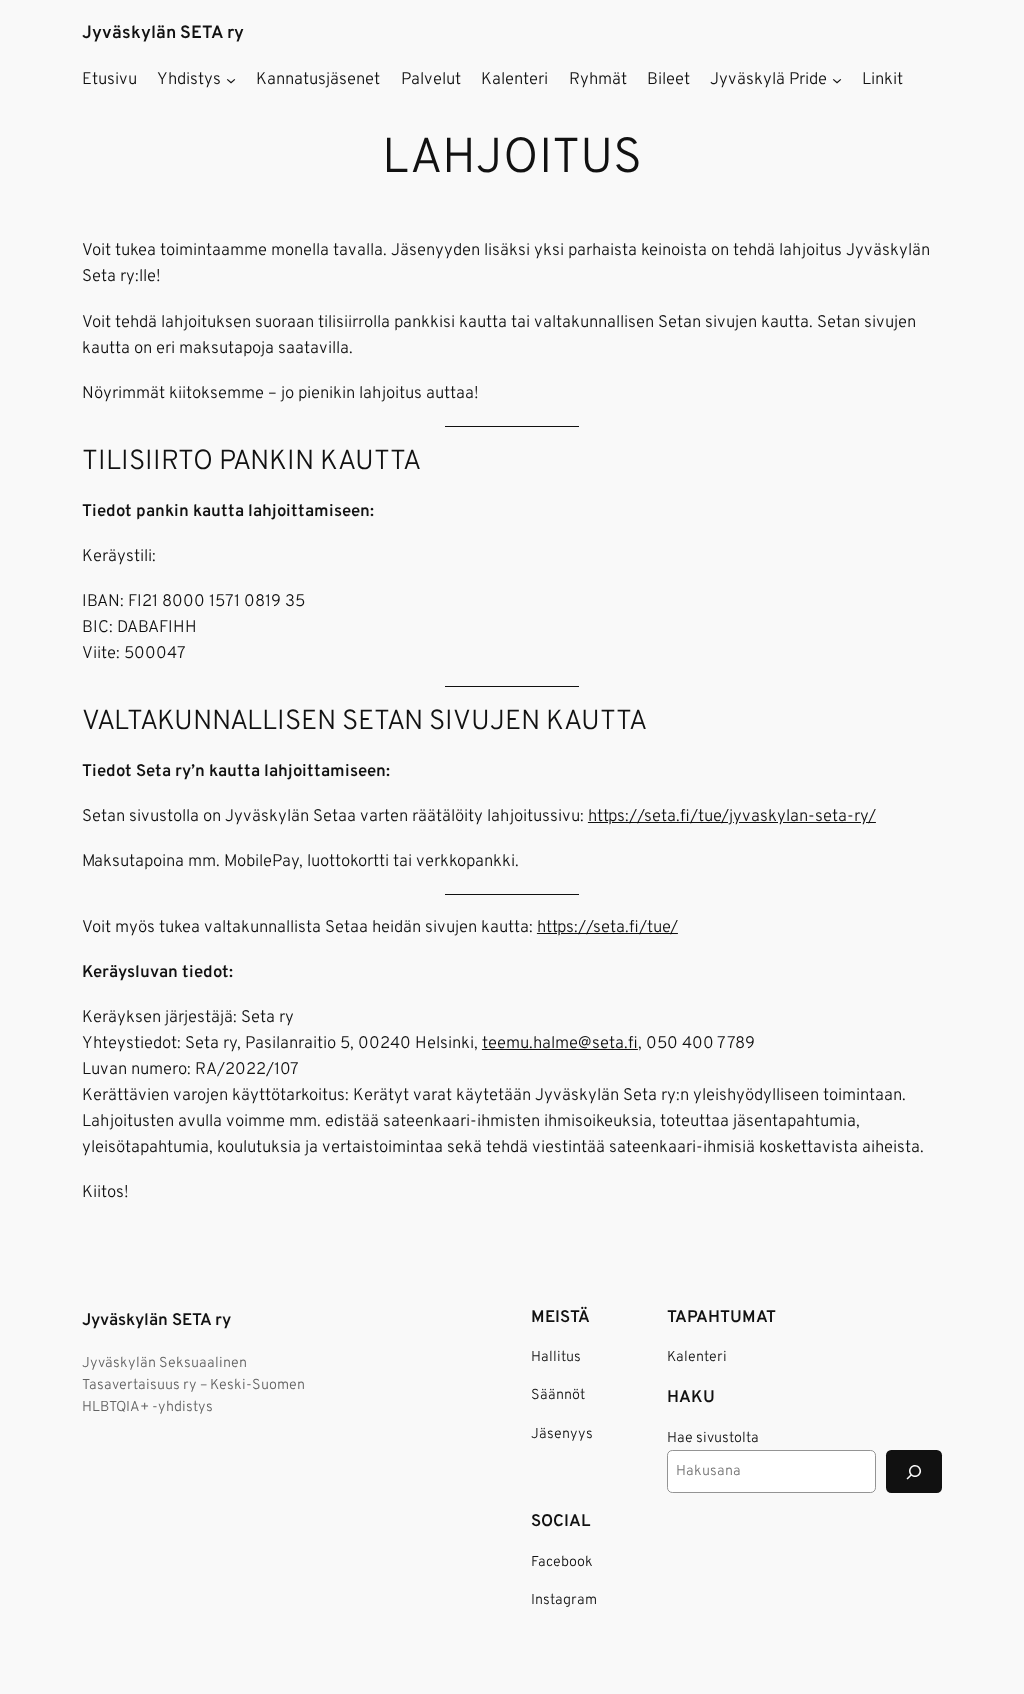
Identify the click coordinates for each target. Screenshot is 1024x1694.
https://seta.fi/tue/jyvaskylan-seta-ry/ (732, 816)
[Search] (914, 1471)
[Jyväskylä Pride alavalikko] (837, 80)
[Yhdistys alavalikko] (231, 80)
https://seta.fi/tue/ (607, 927)
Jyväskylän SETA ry (163, 33)
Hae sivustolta (713, 1438)
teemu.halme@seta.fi (560, 1043)
